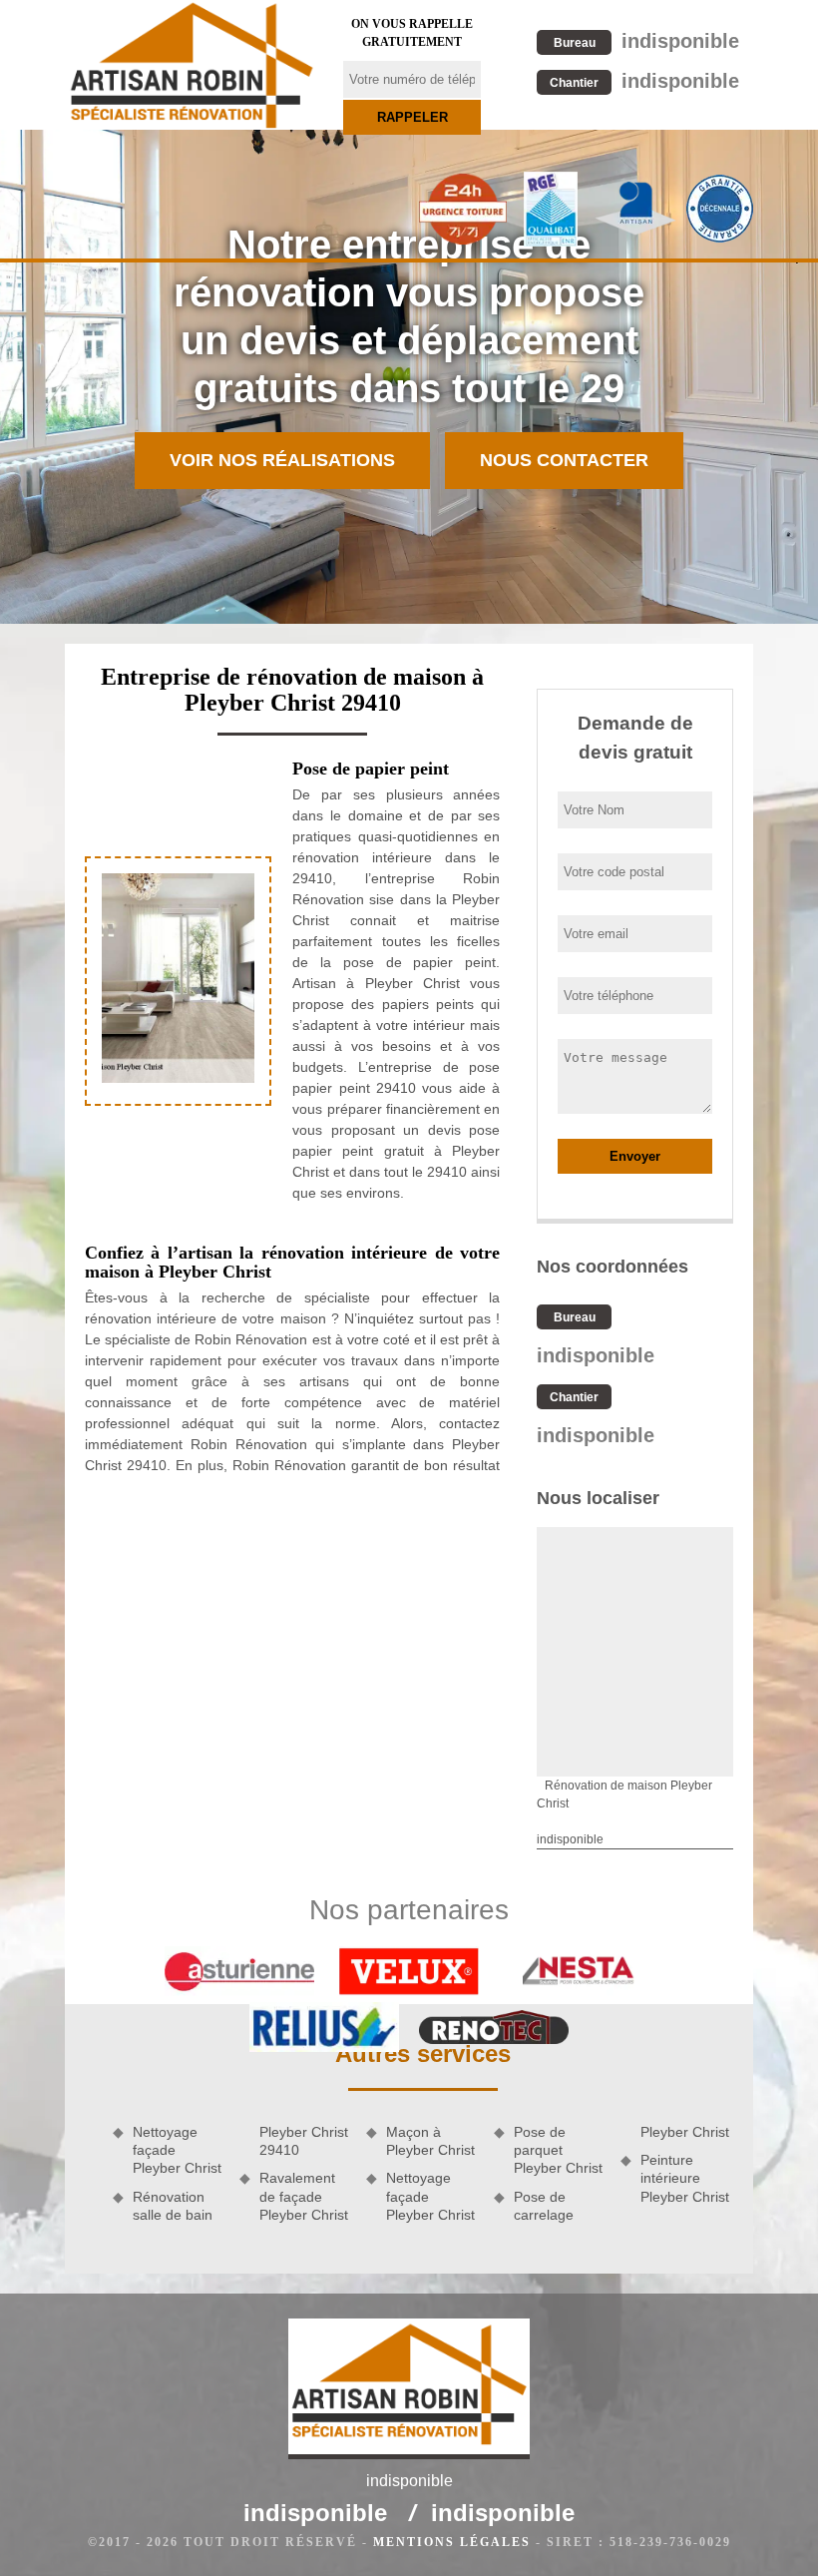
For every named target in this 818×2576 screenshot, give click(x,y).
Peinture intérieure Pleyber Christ (685, 2178)
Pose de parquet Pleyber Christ (558, 2150)
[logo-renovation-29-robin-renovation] (192, 65)
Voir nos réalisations (282, 460)
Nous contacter (564, 460)
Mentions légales (452, 2542)
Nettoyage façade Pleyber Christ (177, 2150)
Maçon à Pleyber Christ (430, 2141)
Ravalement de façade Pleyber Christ (304, 2196)
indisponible (646, 41)
